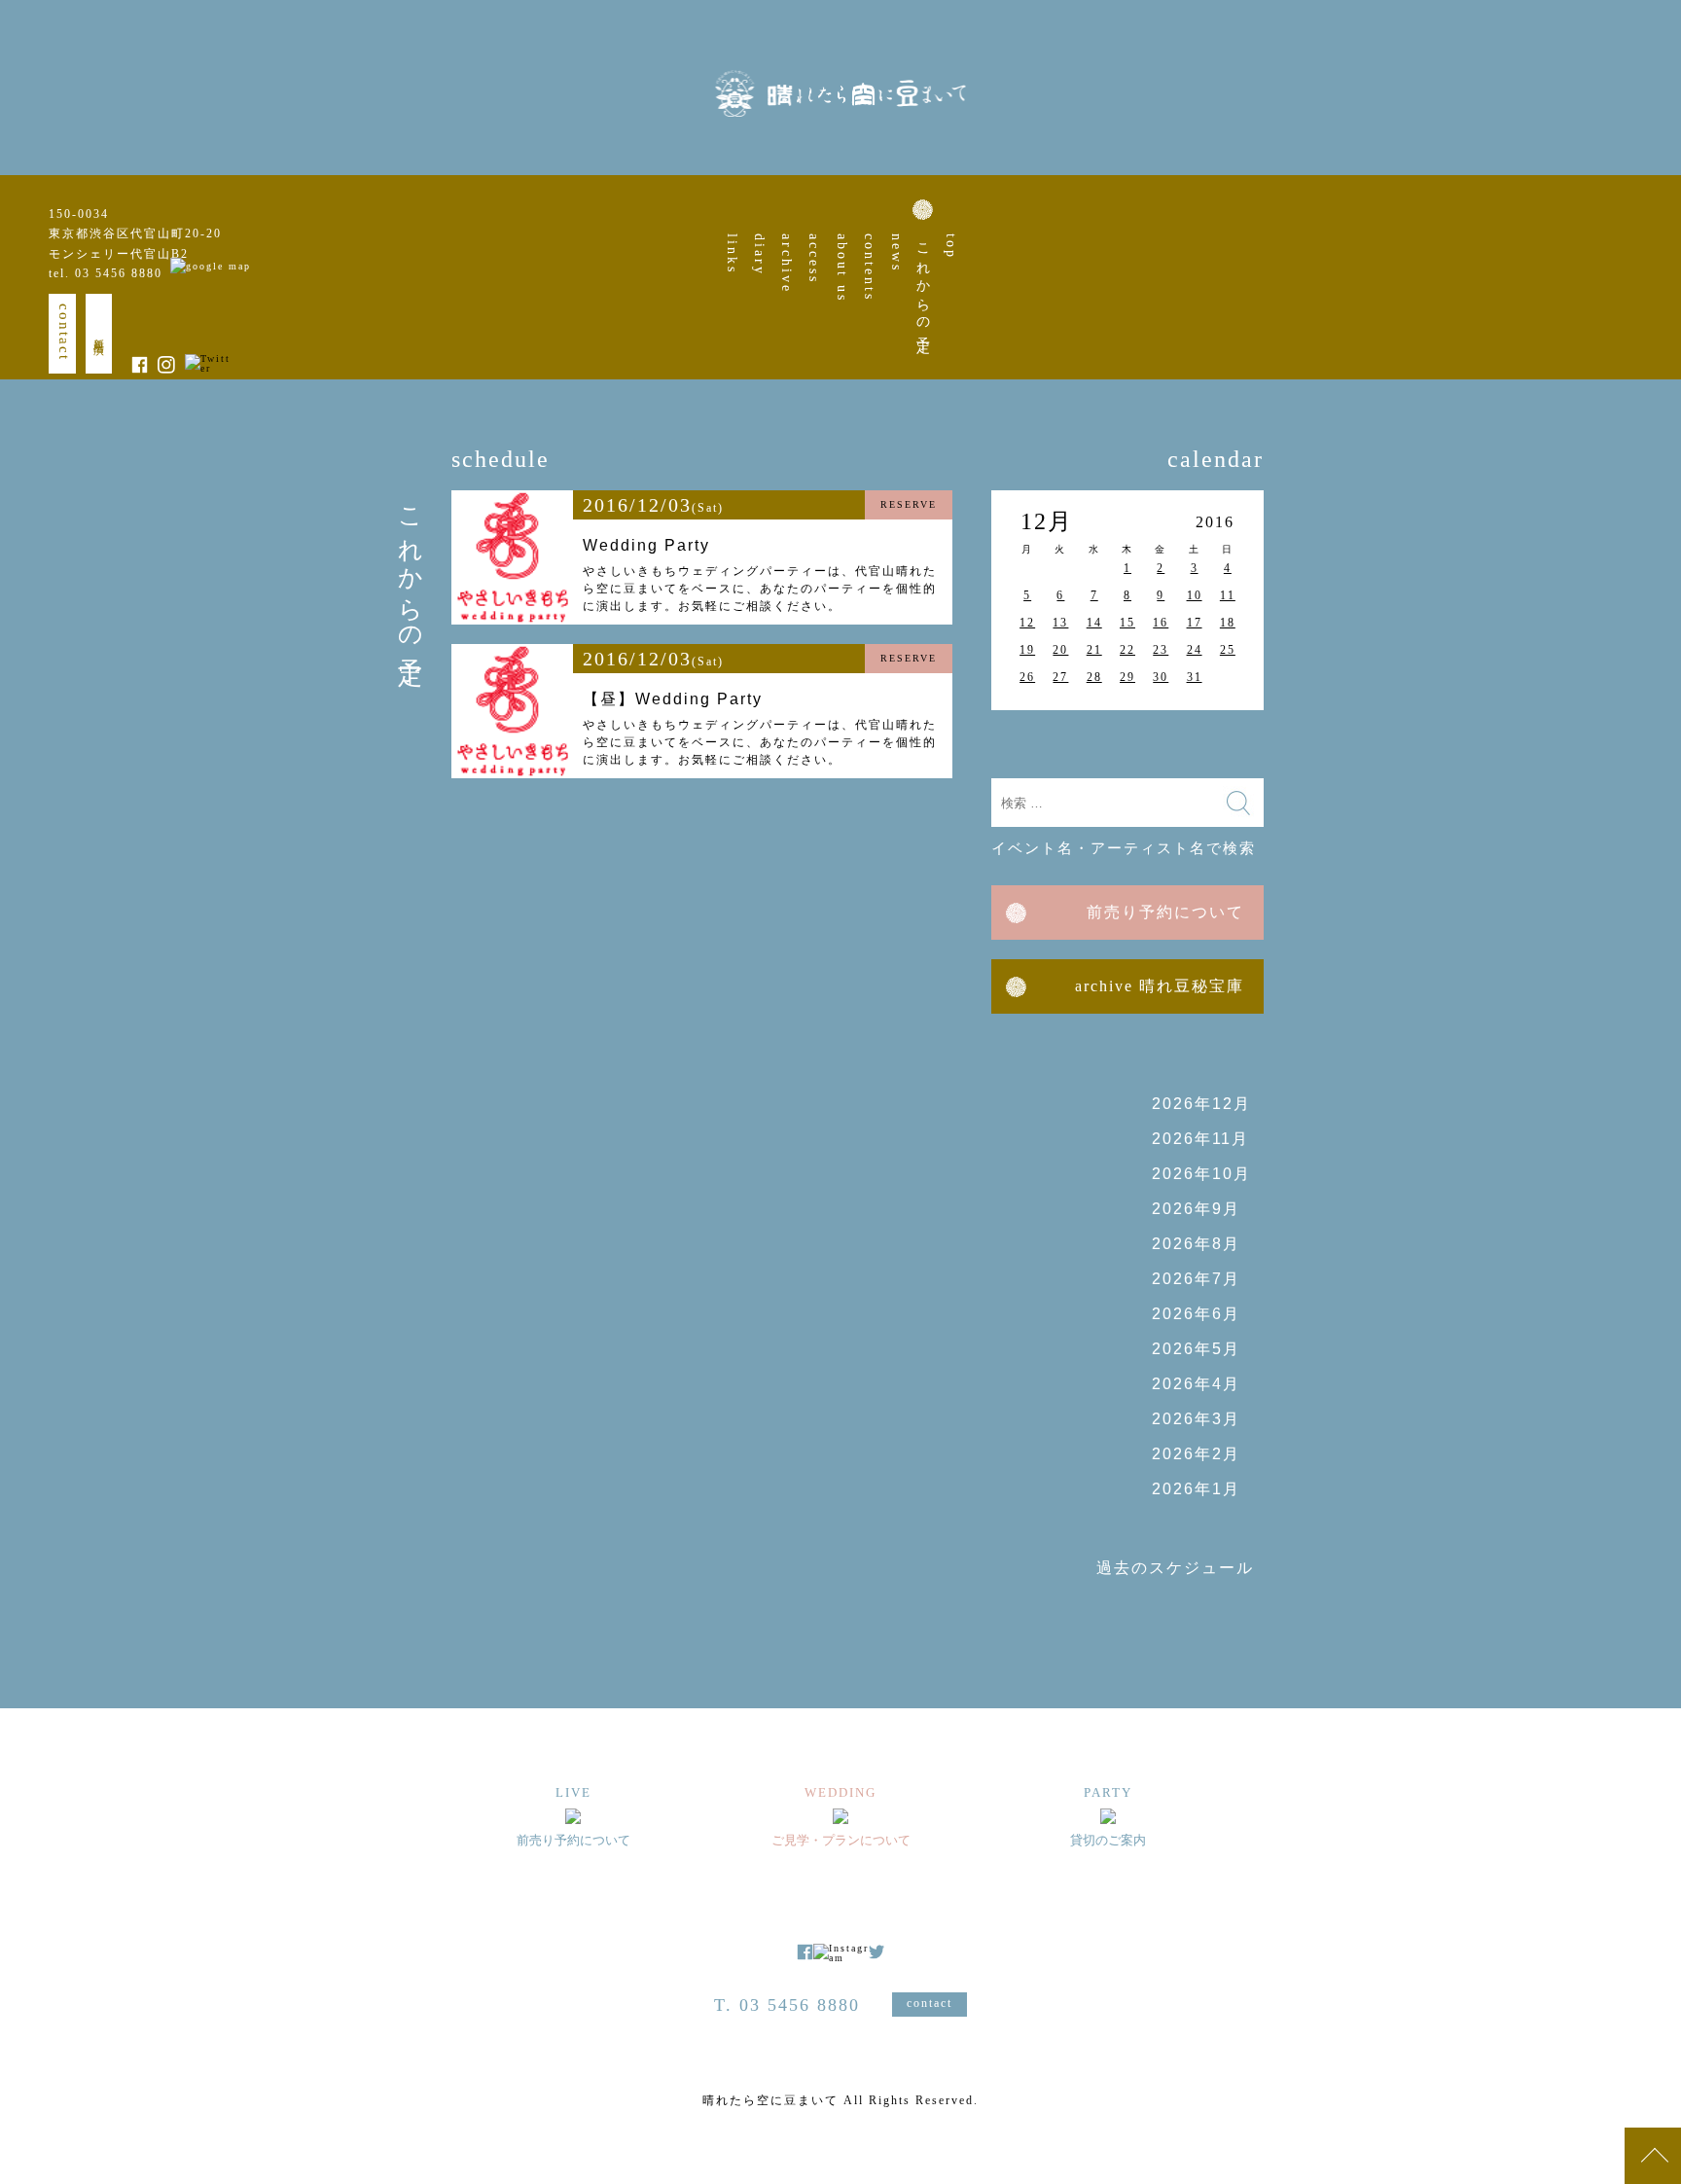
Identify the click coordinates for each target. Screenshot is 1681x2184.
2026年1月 (1196, 1489)
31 (1195, 677)
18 (1228, 623)
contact (64, 332)
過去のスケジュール (1175, 1568)
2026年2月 (1196, 1454)
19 (1027, 650)
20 (1060, 650)
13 (1060, 623)
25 (1228, 650)
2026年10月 (1201, 1174)
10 (1195, 595)
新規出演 (99, 334)
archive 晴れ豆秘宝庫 (1160, 986)
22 (1127, 650)
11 (1228, 595)
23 (1161, 650)
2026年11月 (1200, 1139)
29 (1127, 677)
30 (1161, 677)
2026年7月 (1196, 1279)
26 (1027, 677)
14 (1094, 623)
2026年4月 (1196, 1384)
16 (1161, 623)
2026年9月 (1196, 1209)
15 (1127, 623)
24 (1195, 650)
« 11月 (1030, 734)
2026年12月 (1201, 1104)
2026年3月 (1196, 1419)
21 (1094, 650)
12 (1027, 623)
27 (1060, 677)
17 (1195, 623)
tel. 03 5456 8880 (106, 273)
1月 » (1225, 734)
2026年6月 (1196, 1314)
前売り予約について (1165, 912)
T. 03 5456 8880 (787, 2005)
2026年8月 (1196, 1244)
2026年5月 (1196, 1349)
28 (1094, 677)
